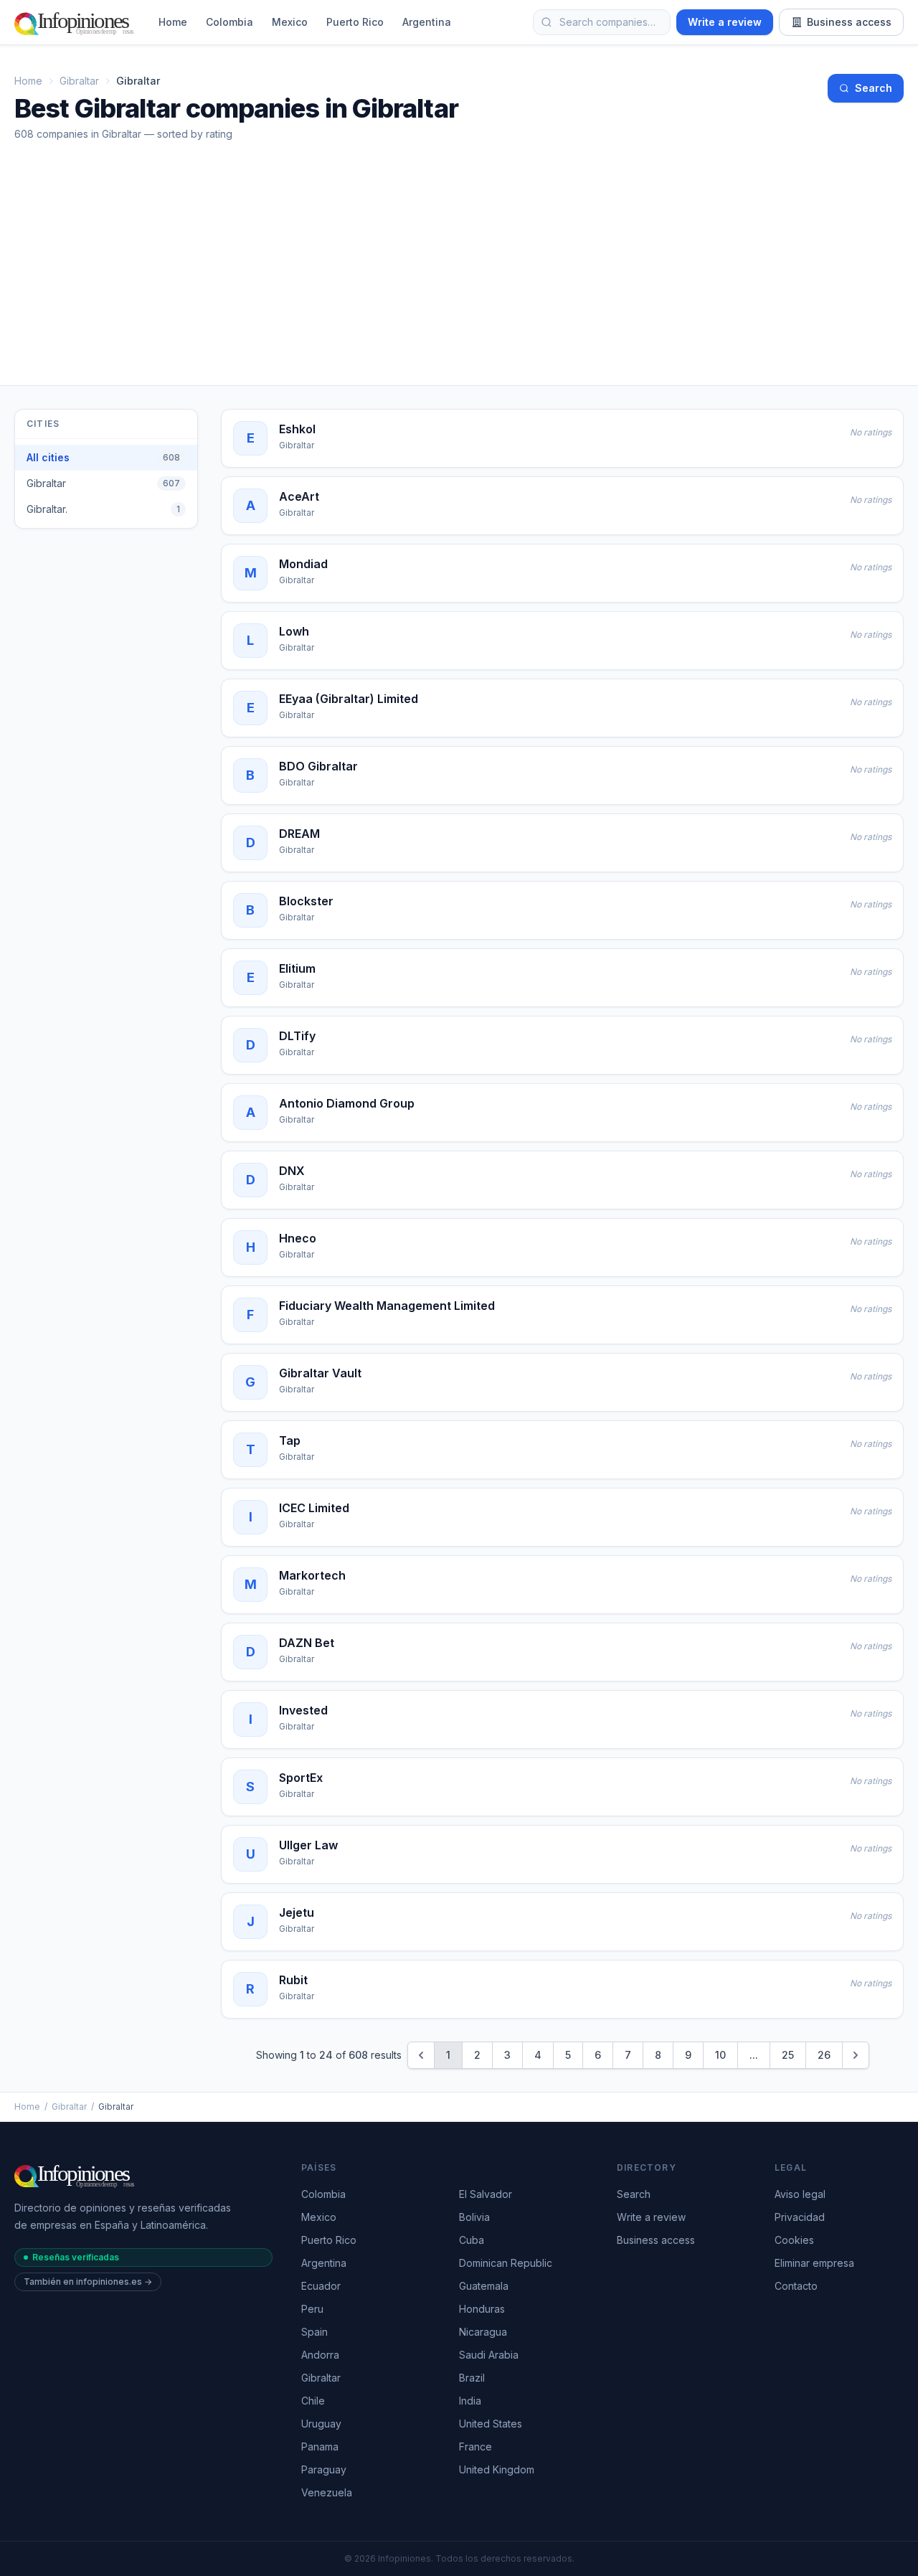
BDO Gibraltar (318, 766)
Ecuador (321, 2286)
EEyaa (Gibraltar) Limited (349, 699)
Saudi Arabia (489, 2355)
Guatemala (484, 2286)
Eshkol (297, 429)
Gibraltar (79, 81)
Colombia (229, 22)
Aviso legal (800, 2194)
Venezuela (327, 2492)
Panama (320, 2447)
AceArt (299, 496)
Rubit (293, 1980)
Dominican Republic (506, 2263)
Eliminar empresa (814, 2263)
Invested (303, 1710)
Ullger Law (308, 1845)
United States (491, 2424)
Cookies (794, 2240)
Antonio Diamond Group (347, 1103)
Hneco (298, 1238)
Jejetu (297, 1912)
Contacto (796, 2286)
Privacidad (800, 2217)
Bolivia (474, 2217)
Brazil (472, 2378)
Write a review (725, 22)
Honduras (482, 2309)
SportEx (301, 1778)
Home (173, 22)
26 (824, 2055)
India (470, 2401)
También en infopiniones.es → (88, 2282)
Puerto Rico (355, 22)
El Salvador (486, 2194)
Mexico (290, 22)
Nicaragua (483, 2332)
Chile (313, 2401)
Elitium (297, 968)
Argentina (427, 22)
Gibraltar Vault (320, 1373)
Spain (314, 2332)
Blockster (306, 901)
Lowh (294, 631)
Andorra (320, 2355)
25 (788, 2055)
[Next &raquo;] (856, 2055)
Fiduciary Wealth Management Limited (387, 1306)
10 (720, 2055)
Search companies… (607, 22)
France (475, 2447)
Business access (849, 22)
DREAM (299, 834)
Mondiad (303, 564)
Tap (290, 1440)
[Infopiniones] (76, 22)
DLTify (297, 1036)
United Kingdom (497, 2469)
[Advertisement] (459, 278)
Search (874, 88)
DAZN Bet (307, 1643)
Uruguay (321, 2424)
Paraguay (324, 2469)
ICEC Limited (314, 1508)
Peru (312, 2309)
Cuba (472, 2240)
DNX (292, 1171)
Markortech (312, 1575)
